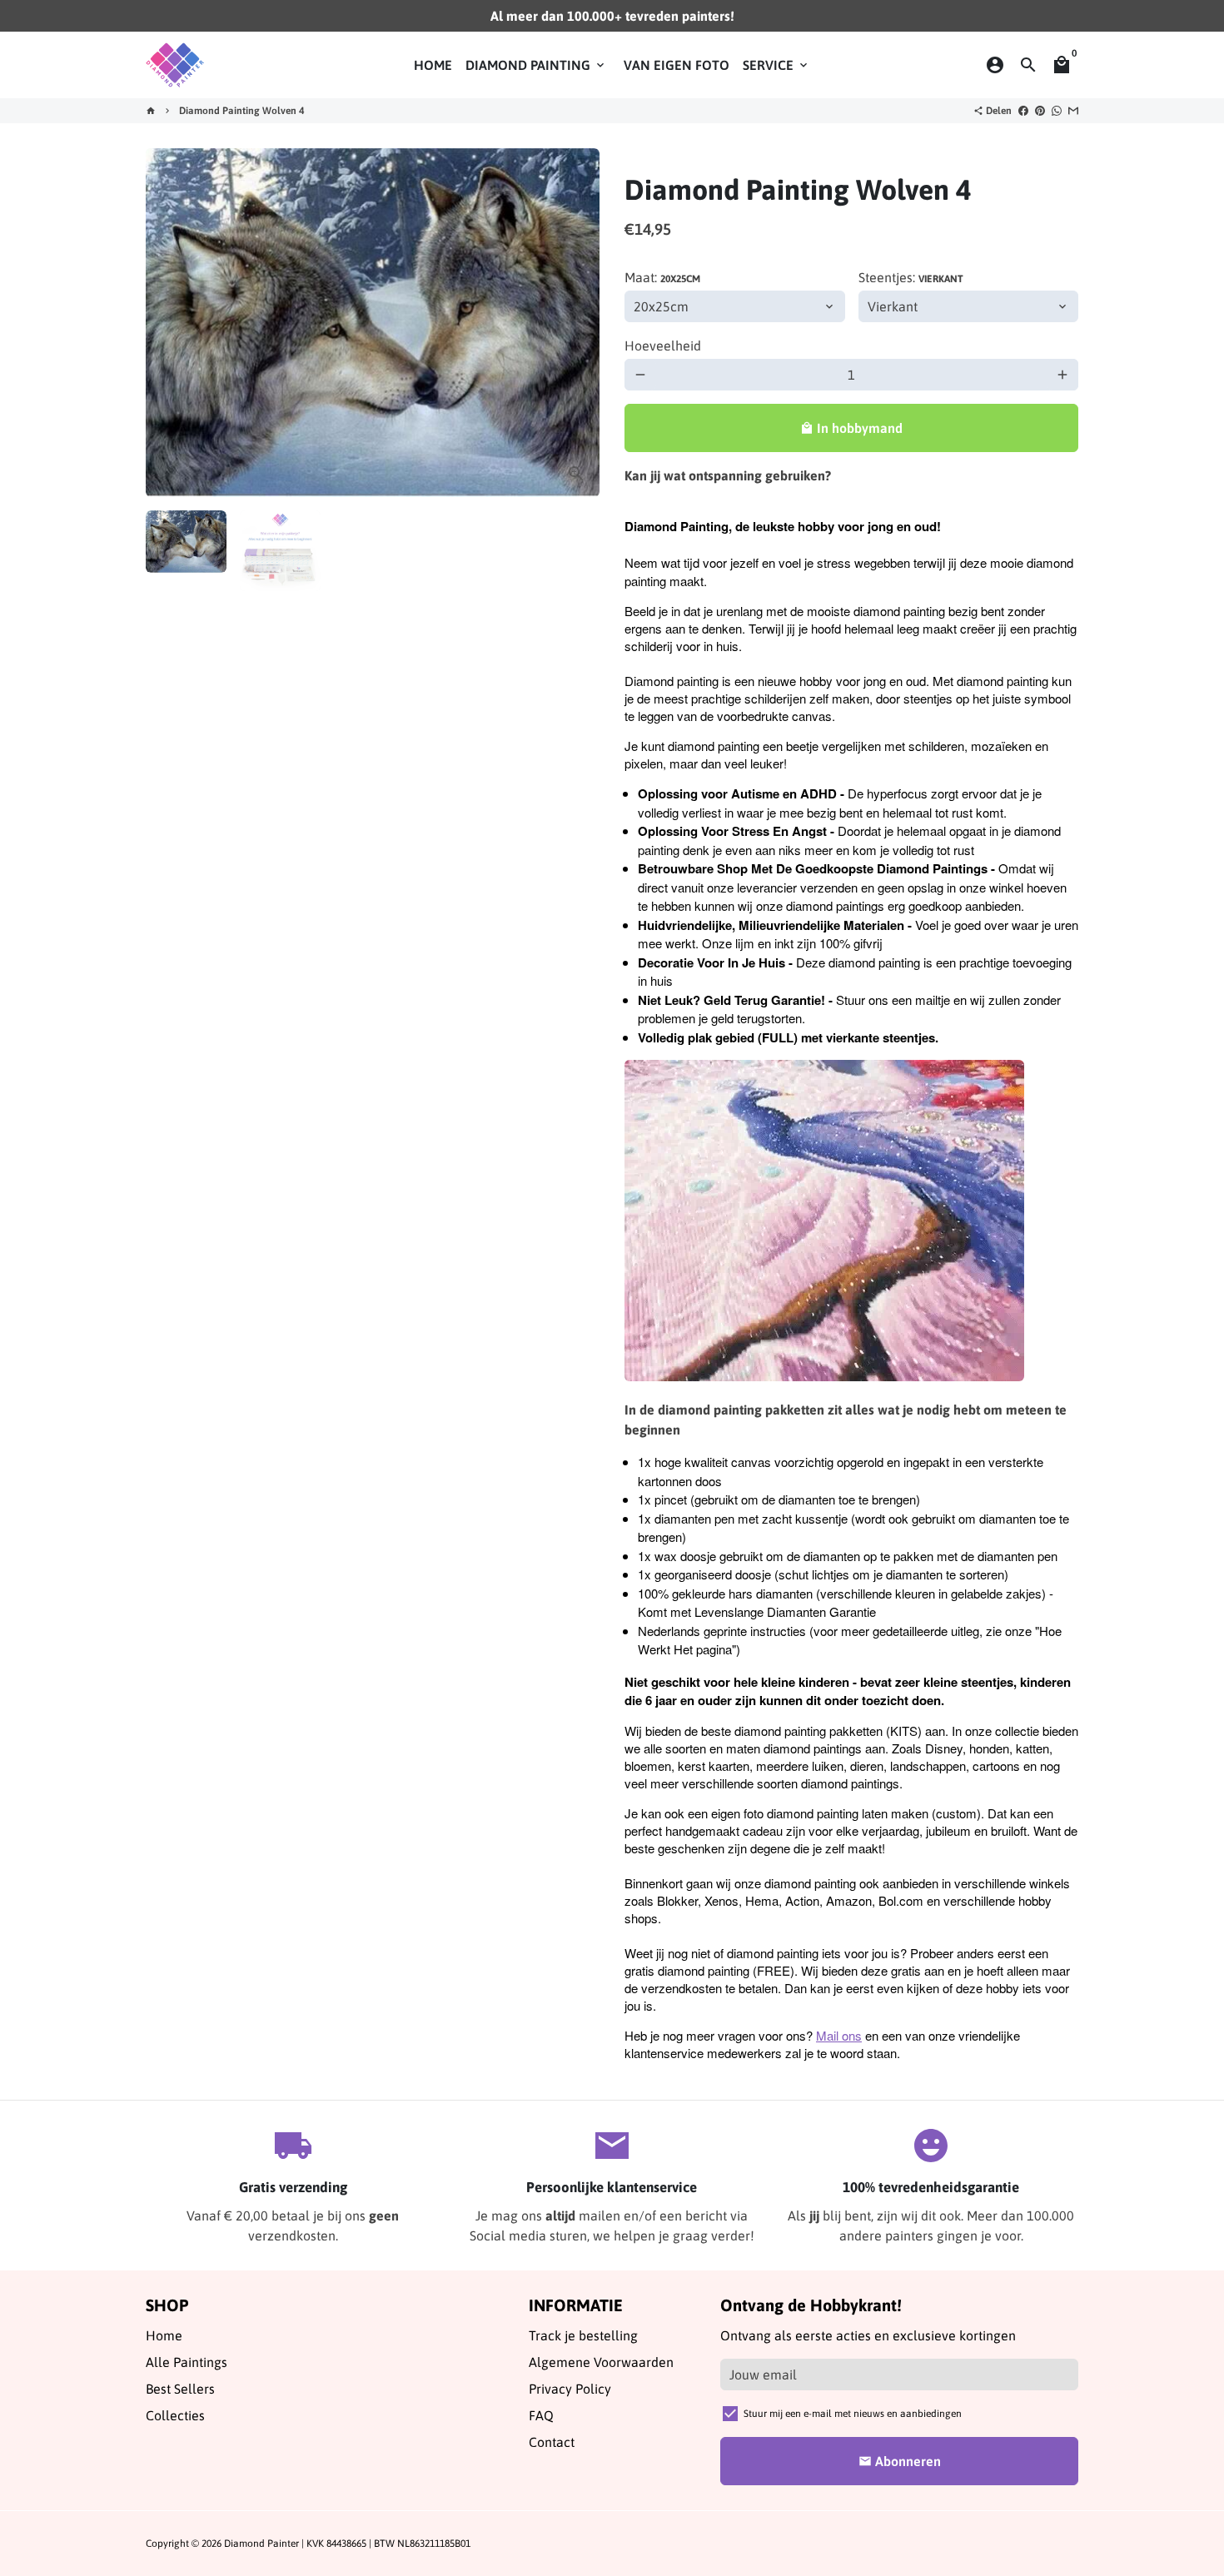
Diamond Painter (261, 2544)
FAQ (541, 2415)
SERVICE (776, 65)
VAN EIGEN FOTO (677, 65)
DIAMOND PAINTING (536, 65)
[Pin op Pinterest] (1040, 111)
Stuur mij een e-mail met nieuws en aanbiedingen (853, 2414)
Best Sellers (180, 2389)
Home (164, 2335)
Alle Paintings (187, 2362)
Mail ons (839, 2035)
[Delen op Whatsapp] (1057, 111)
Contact (552, 2442)
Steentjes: (911, 277)
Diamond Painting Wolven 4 (241, 111)
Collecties (175, 2415)
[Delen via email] (1073, 111)
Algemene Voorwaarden (601, 2362)
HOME (433, 65)
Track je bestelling (583, 2335)
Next (577, 323)
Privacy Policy (570, 2389)
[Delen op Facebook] (1023, 111)
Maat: (662, 277)
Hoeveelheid (663, 346)
